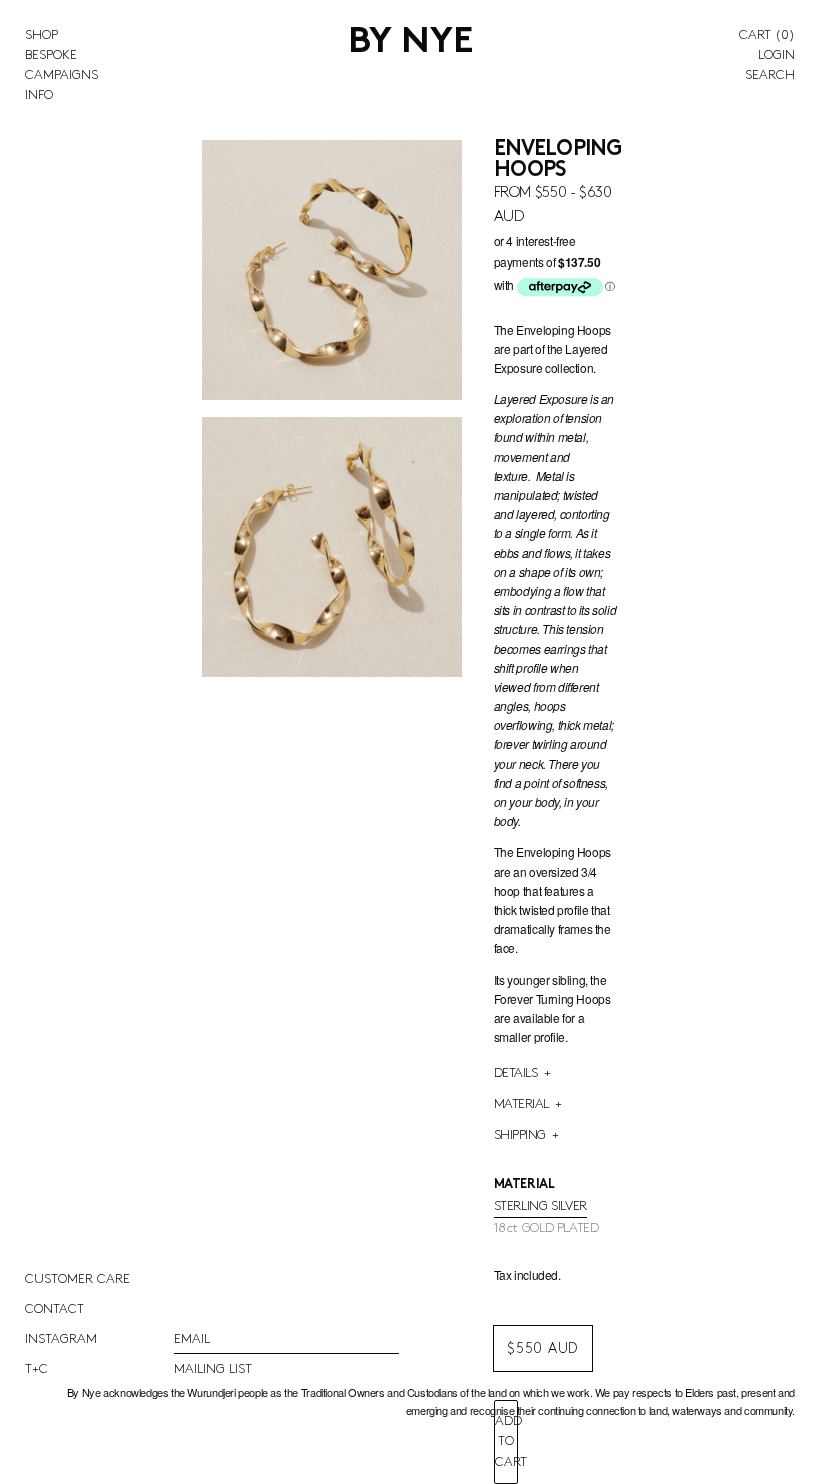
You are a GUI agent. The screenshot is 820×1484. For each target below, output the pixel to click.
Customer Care (77, 1279)
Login (776, 55)
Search (770, 75)
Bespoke (51, 55)
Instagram (61, 1339)
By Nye (410, 43)
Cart (767, 35)
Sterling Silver (540, 1206)
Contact (54, 1309)
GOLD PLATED (546, 1228)
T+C (36, 1369)
